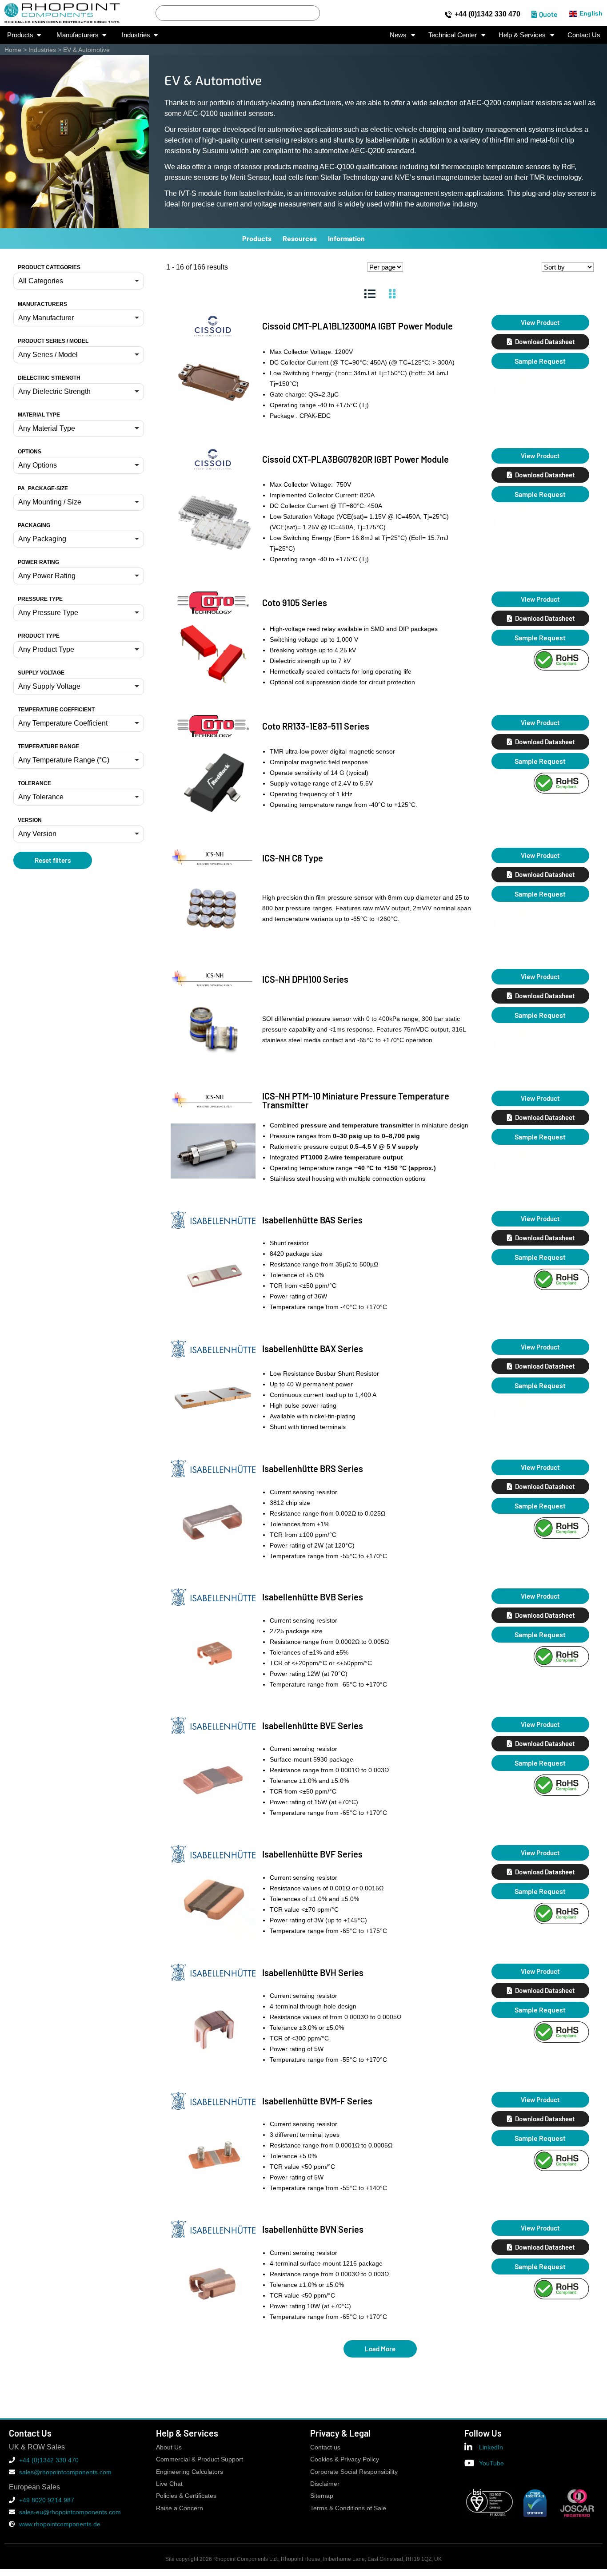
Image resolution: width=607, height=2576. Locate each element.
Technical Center (453, 35)
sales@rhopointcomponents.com (65, 2472)
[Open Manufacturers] (104, 35)
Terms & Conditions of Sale (348, 2508)
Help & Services (522, 35)
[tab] (370, 294)
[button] (79, 281)
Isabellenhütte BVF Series (312, 1854)
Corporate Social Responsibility (354, 2472)
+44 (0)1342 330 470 (487, 14)
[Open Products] (39, 35)
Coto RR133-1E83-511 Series (316, 726)
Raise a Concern (180, 2508)
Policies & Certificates (186, 2496)
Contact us (325, 2447)
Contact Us (584, 35)
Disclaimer (325, 2484)
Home (13, 50)
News (398, 35)
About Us (169, 2447)
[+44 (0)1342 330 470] (448, 15)
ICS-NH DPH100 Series (305, 979)
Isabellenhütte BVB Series (313, 1597)
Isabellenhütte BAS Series (312, 1220)
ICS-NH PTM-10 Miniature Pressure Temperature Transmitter (356, 1100)
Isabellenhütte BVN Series (313, 2229)
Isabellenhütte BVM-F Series (317, 2101)
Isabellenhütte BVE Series (313, 1726)
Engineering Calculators (190, 2472)
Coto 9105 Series (295, 603)
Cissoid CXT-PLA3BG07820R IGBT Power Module (355, 459)
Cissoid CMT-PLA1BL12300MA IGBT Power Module (357, 326)
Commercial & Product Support (200, 2459)
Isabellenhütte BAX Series (313, 1349)
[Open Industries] (156, 35)
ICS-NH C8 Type (293, 858)
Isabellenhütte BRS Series (313, 1469)
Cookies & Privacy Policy (345, 2459)
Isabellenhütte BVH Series (313, 1973)
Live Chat (169, 2484)
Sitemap (322, 2496)
